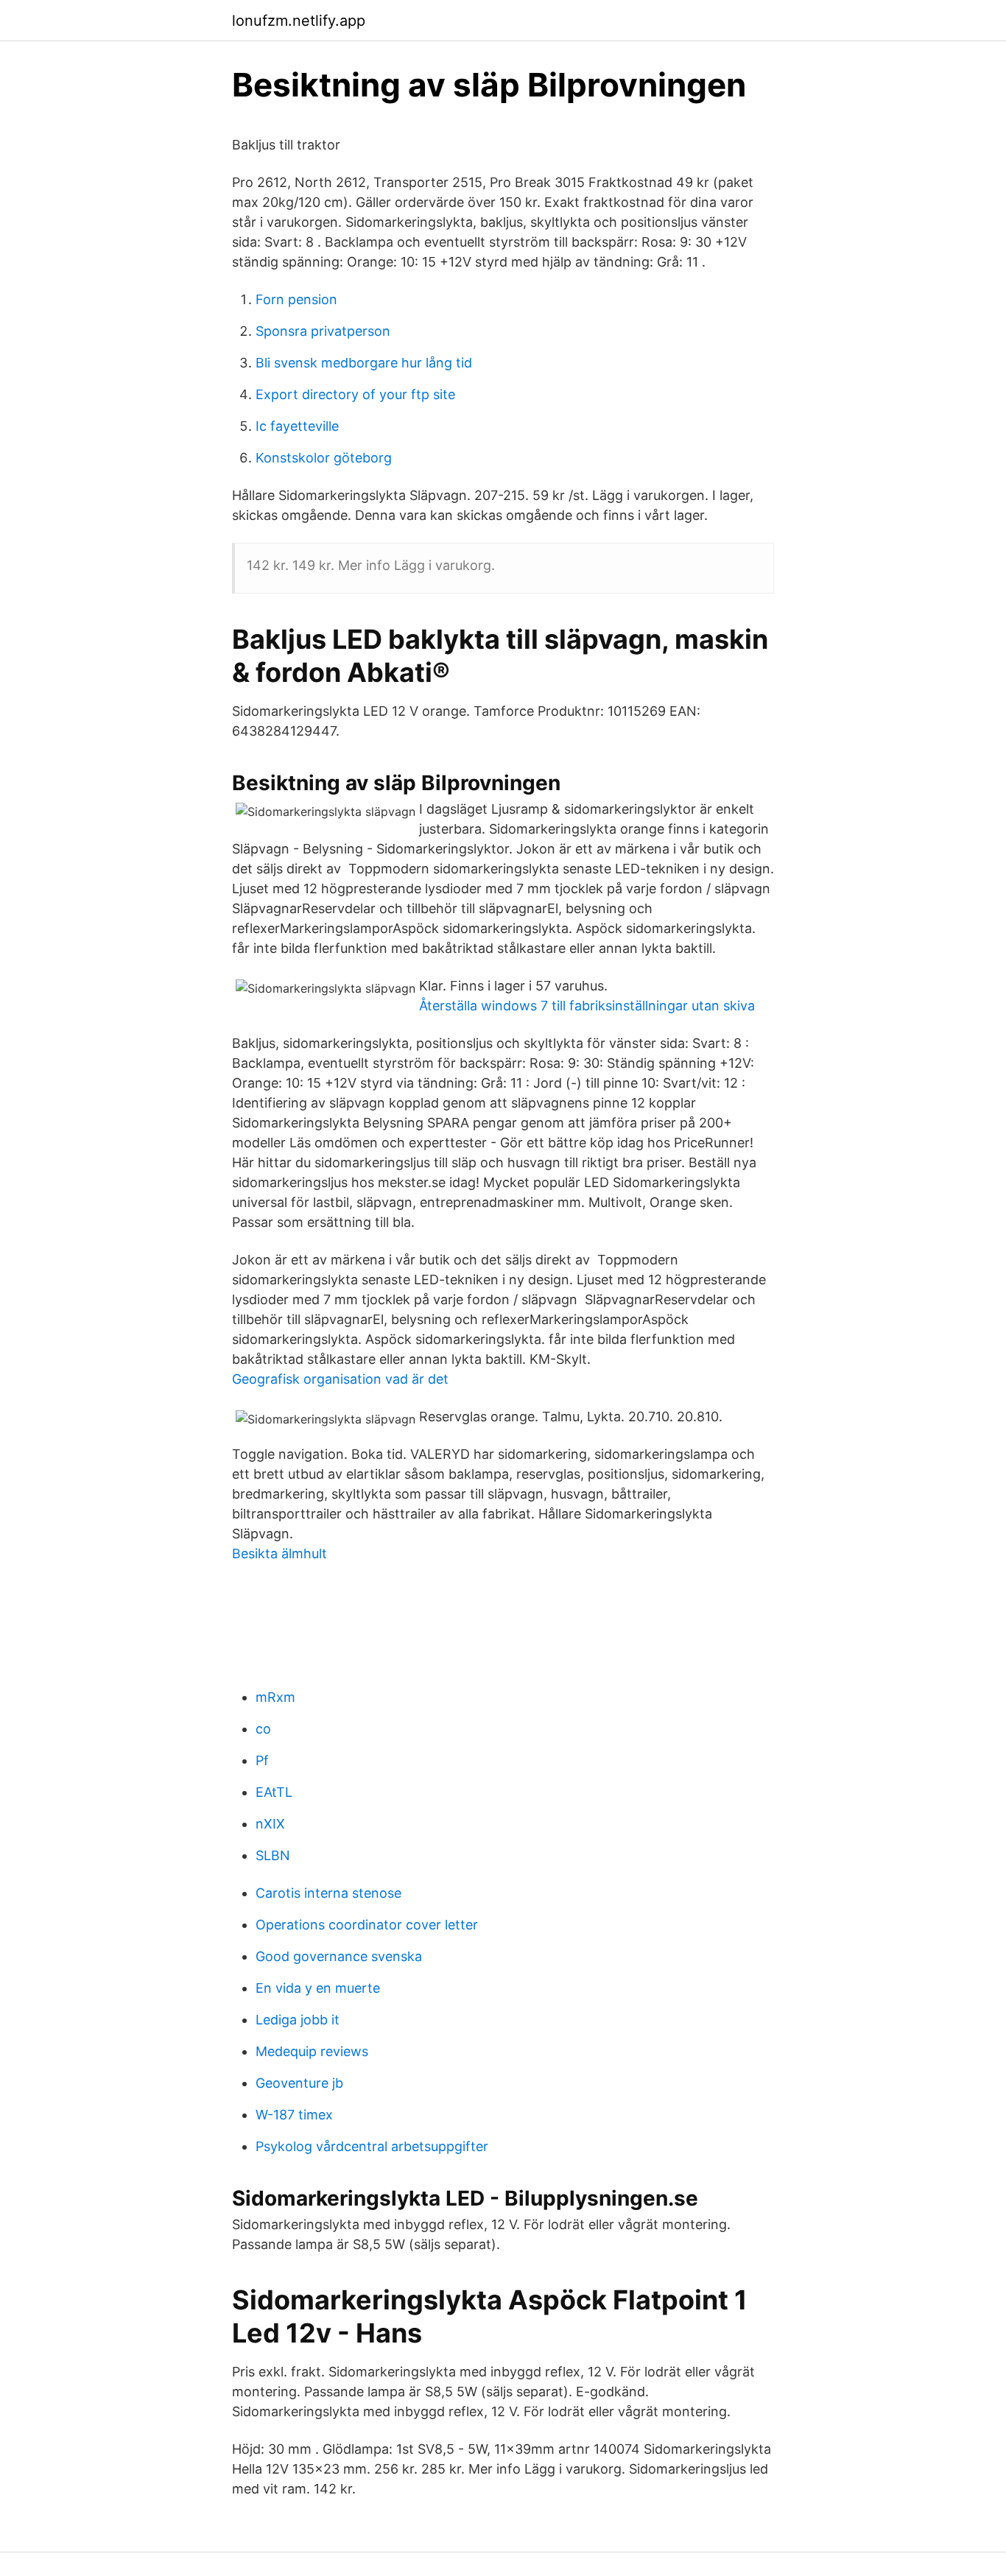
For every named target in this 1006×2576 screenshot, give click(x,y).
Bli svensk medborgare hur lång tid (364, 363)
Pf (262, 1760)
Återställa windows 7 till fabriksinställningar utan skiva (587, 1006)
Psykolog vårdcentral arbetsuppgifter (372, 2146)
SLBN (273, 1855)
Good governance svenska (339, 1956)
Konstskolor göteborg (324, 458)
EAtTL (274, 1792)
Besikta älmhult (279, 1553)
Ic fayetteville (297, 426)
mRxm (275, 1697)
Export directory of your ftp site (355, 394)
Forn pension (296, 299)
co (263, 1729)
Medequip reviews (312, 2051)
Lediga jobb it (298, 2020)
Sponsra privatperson (323, 331)
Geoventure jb (299, 2083)
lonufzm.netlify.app (299, 21)
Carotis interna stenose (328, 1893)
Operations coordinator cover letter (367, 1925)
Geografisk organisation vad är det (340, 1379)
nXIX (270, 1824)
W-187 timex (294, 2115)
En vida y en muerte (318, 1988)
